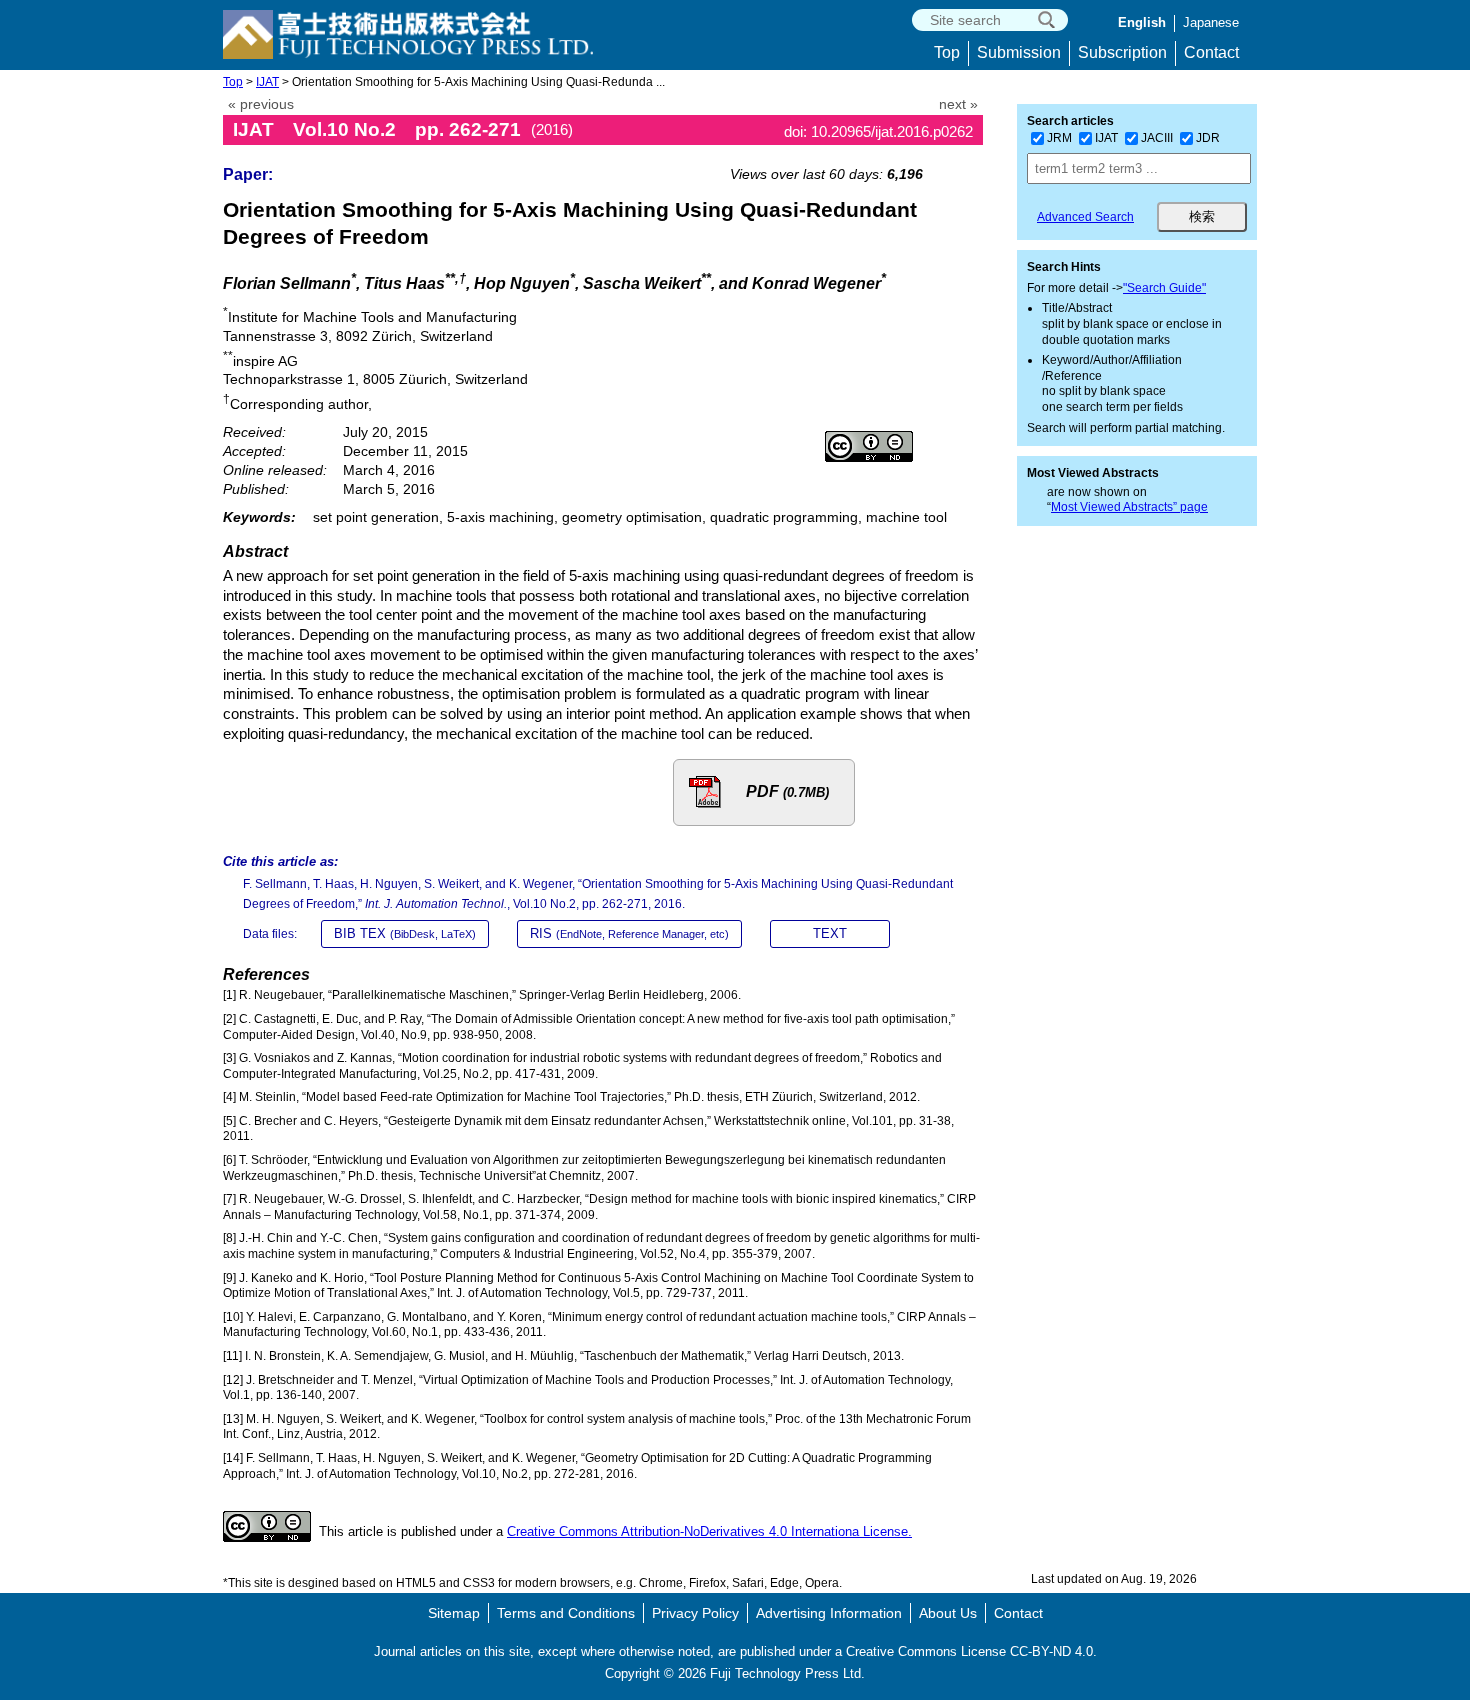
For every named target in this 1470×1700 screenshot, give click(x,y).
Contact (1211, 52)
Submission (1019, 52)
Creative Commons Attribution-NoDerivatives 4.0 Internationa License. (709, 1531)
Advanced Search (1085, 217)
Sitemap (454, 1613)
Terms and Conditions (566, 1613)
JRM (1059, 138)
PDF (787, 791)
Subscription (1122, 52)
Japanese (1211, 22)
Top (947, 52)
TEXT (830, 933)
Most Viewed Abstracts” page (1129, 507)
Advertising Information (829, 1613)
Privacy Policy (695, 1613)
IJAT (267, 82)
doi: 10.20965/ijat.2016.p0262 (878, 131)
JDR (1208, 138)
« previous (261, 104)
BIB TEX (405, 933)
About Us (948, 1613)
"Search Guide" (1164, 288)
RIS (629, 933)
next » (958, 104)
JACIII (1157, 138)
